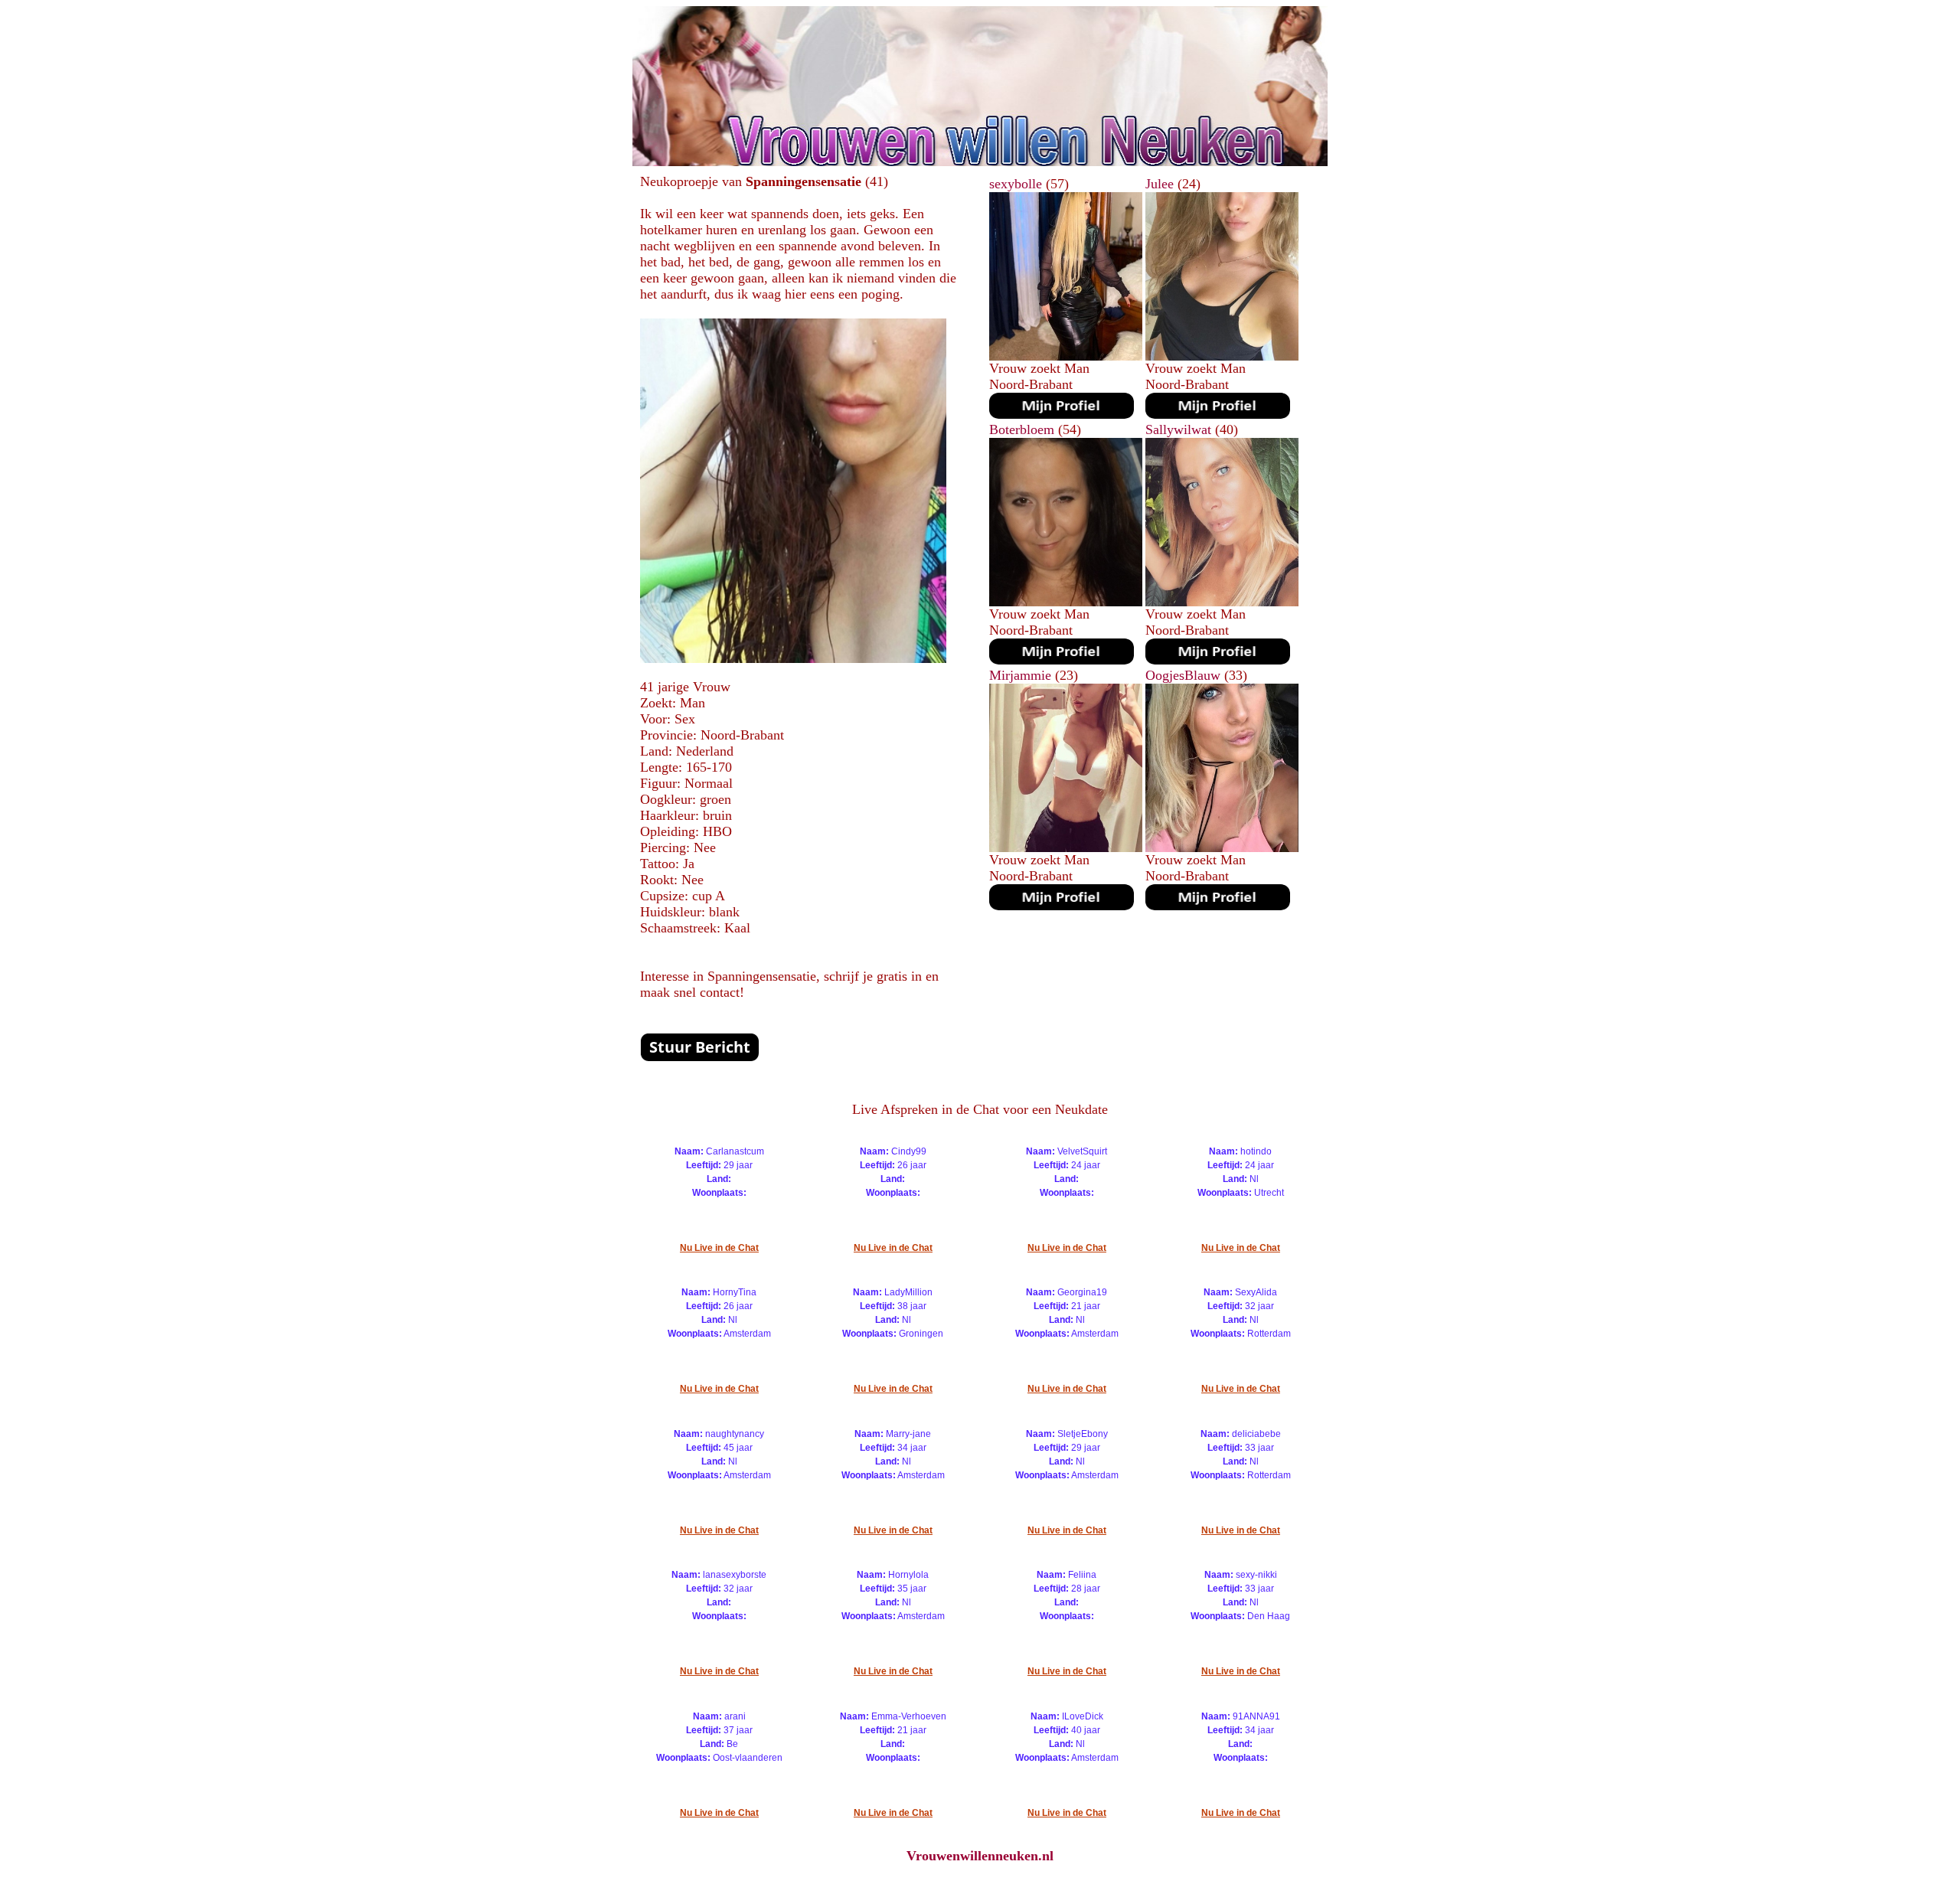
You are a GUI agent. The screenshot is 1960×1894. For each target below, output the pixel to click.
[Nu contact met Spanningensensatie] (700, 1057)
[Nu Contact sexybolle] (1062, 414)
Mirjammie (1020, 675)
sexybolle (1016, 184)
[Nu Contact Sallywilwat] (1218, 660)
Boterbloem (1022, 429)
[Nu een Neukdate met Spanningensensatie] (793, 658)
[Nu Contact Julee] (1218, 414)
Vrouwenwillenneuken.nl (980, 1856)
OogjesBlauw (1183, 675)
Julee (1160, 184)
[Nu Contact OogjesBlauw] (1218, 906)
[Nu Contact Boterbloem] (1062, 660)
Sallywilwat (1178, 429)
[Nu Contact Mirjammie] (1062, 906)
